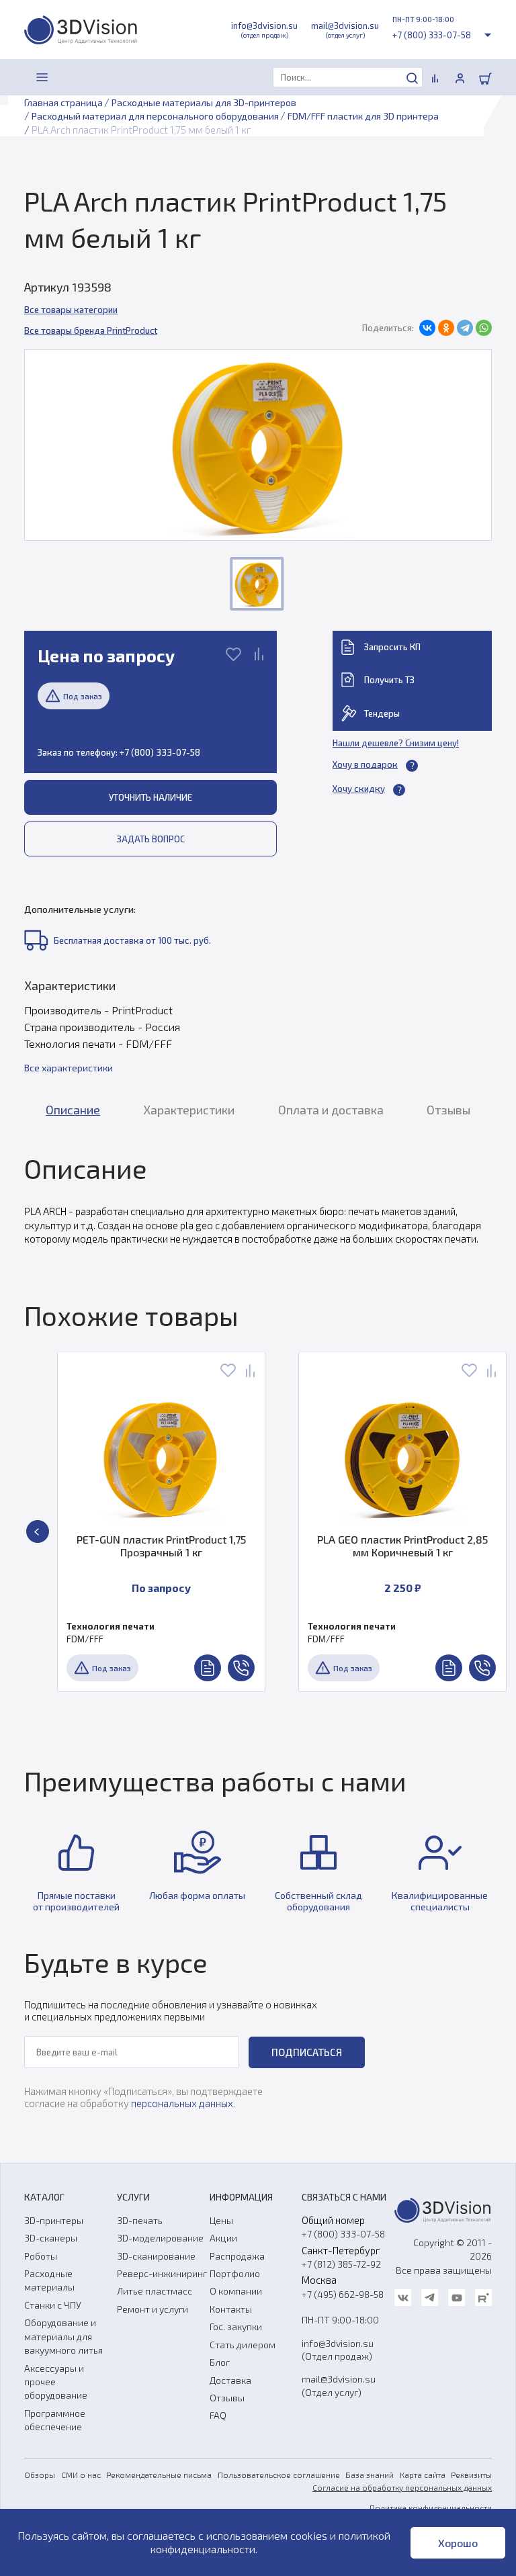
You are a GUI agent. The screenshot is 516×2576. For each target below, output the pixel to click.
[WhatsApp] (484, 328)
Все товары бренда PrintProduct (91, 330)
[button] (38, 1531)
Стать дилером (243, 2345)
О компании (236, 2291)
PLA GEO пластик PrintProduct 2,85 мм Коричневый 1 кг (402, 1546)
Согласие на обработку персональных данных (402, 2487)
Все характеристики (69, 1068)
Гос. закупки (236, 2326)
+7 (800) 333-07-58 (432, 35)
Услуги (133, 2197)
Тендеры (382, 713)
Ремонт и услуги (153, 2309)
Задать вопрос (151, 839)
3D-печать (140, 2220)
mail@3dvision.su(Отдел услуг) (339, 2385)
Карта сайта (423, 2475)
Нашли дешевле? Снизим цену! (396, 743)
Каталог (44, 2197)
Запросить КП (392, 647)
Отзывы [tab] (448, 1110)
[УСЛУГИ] (72, 77)
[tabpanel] (258, 1199)
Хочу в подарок (365, 764)
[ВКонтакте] (427, 328)
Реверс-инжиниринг (162, 2273)
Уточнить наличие (150, 797)
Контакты (231, 2309)
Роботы (41, 2256)
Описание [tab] (73, 1110)
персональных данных (182, 2103)
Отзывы (227, 2398)
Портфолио (235, 2273)
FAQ (218, 2415)
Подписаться (307, 2052)
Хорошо (458, 2543)
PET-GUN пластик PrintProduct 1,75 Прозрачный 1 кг (161, 1546)
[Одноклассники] (446, 328)
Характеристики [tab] (189, 1110)
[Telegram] (465, 328)
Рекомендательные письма (159, 2475)
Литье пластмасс (155, 2291)
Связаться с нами (344, 2197)
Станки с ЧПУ (53, 2305)
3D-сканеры (51, 2238)
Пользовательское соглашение (279, 2475)
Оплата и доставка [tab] (331, 1110)
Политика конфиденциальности (431, 2507)
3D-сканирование (156, 2256)
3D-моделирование (160, 2238)
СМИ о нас (81, 2475)
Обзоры (40, 2475)
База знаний (370, 2475)
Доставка (230, 2380)
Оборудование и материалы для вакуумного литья (63, 2336)
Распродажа (237, 2256)
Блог (220, 2362)
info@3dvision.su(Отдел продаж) (338, 2350)
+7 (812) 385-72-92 (341, 2264)
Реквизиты (471, 2475)
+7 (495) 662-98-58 (343, 2294)
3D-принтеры (54, 2220)
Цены (221, 2220)
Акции (223, 2238)
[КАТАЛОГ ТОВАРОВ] (42, 77)
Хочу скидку (359, 789)
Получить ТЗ (389, 680)
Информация (241, 2197)
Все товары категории (71, 310)
